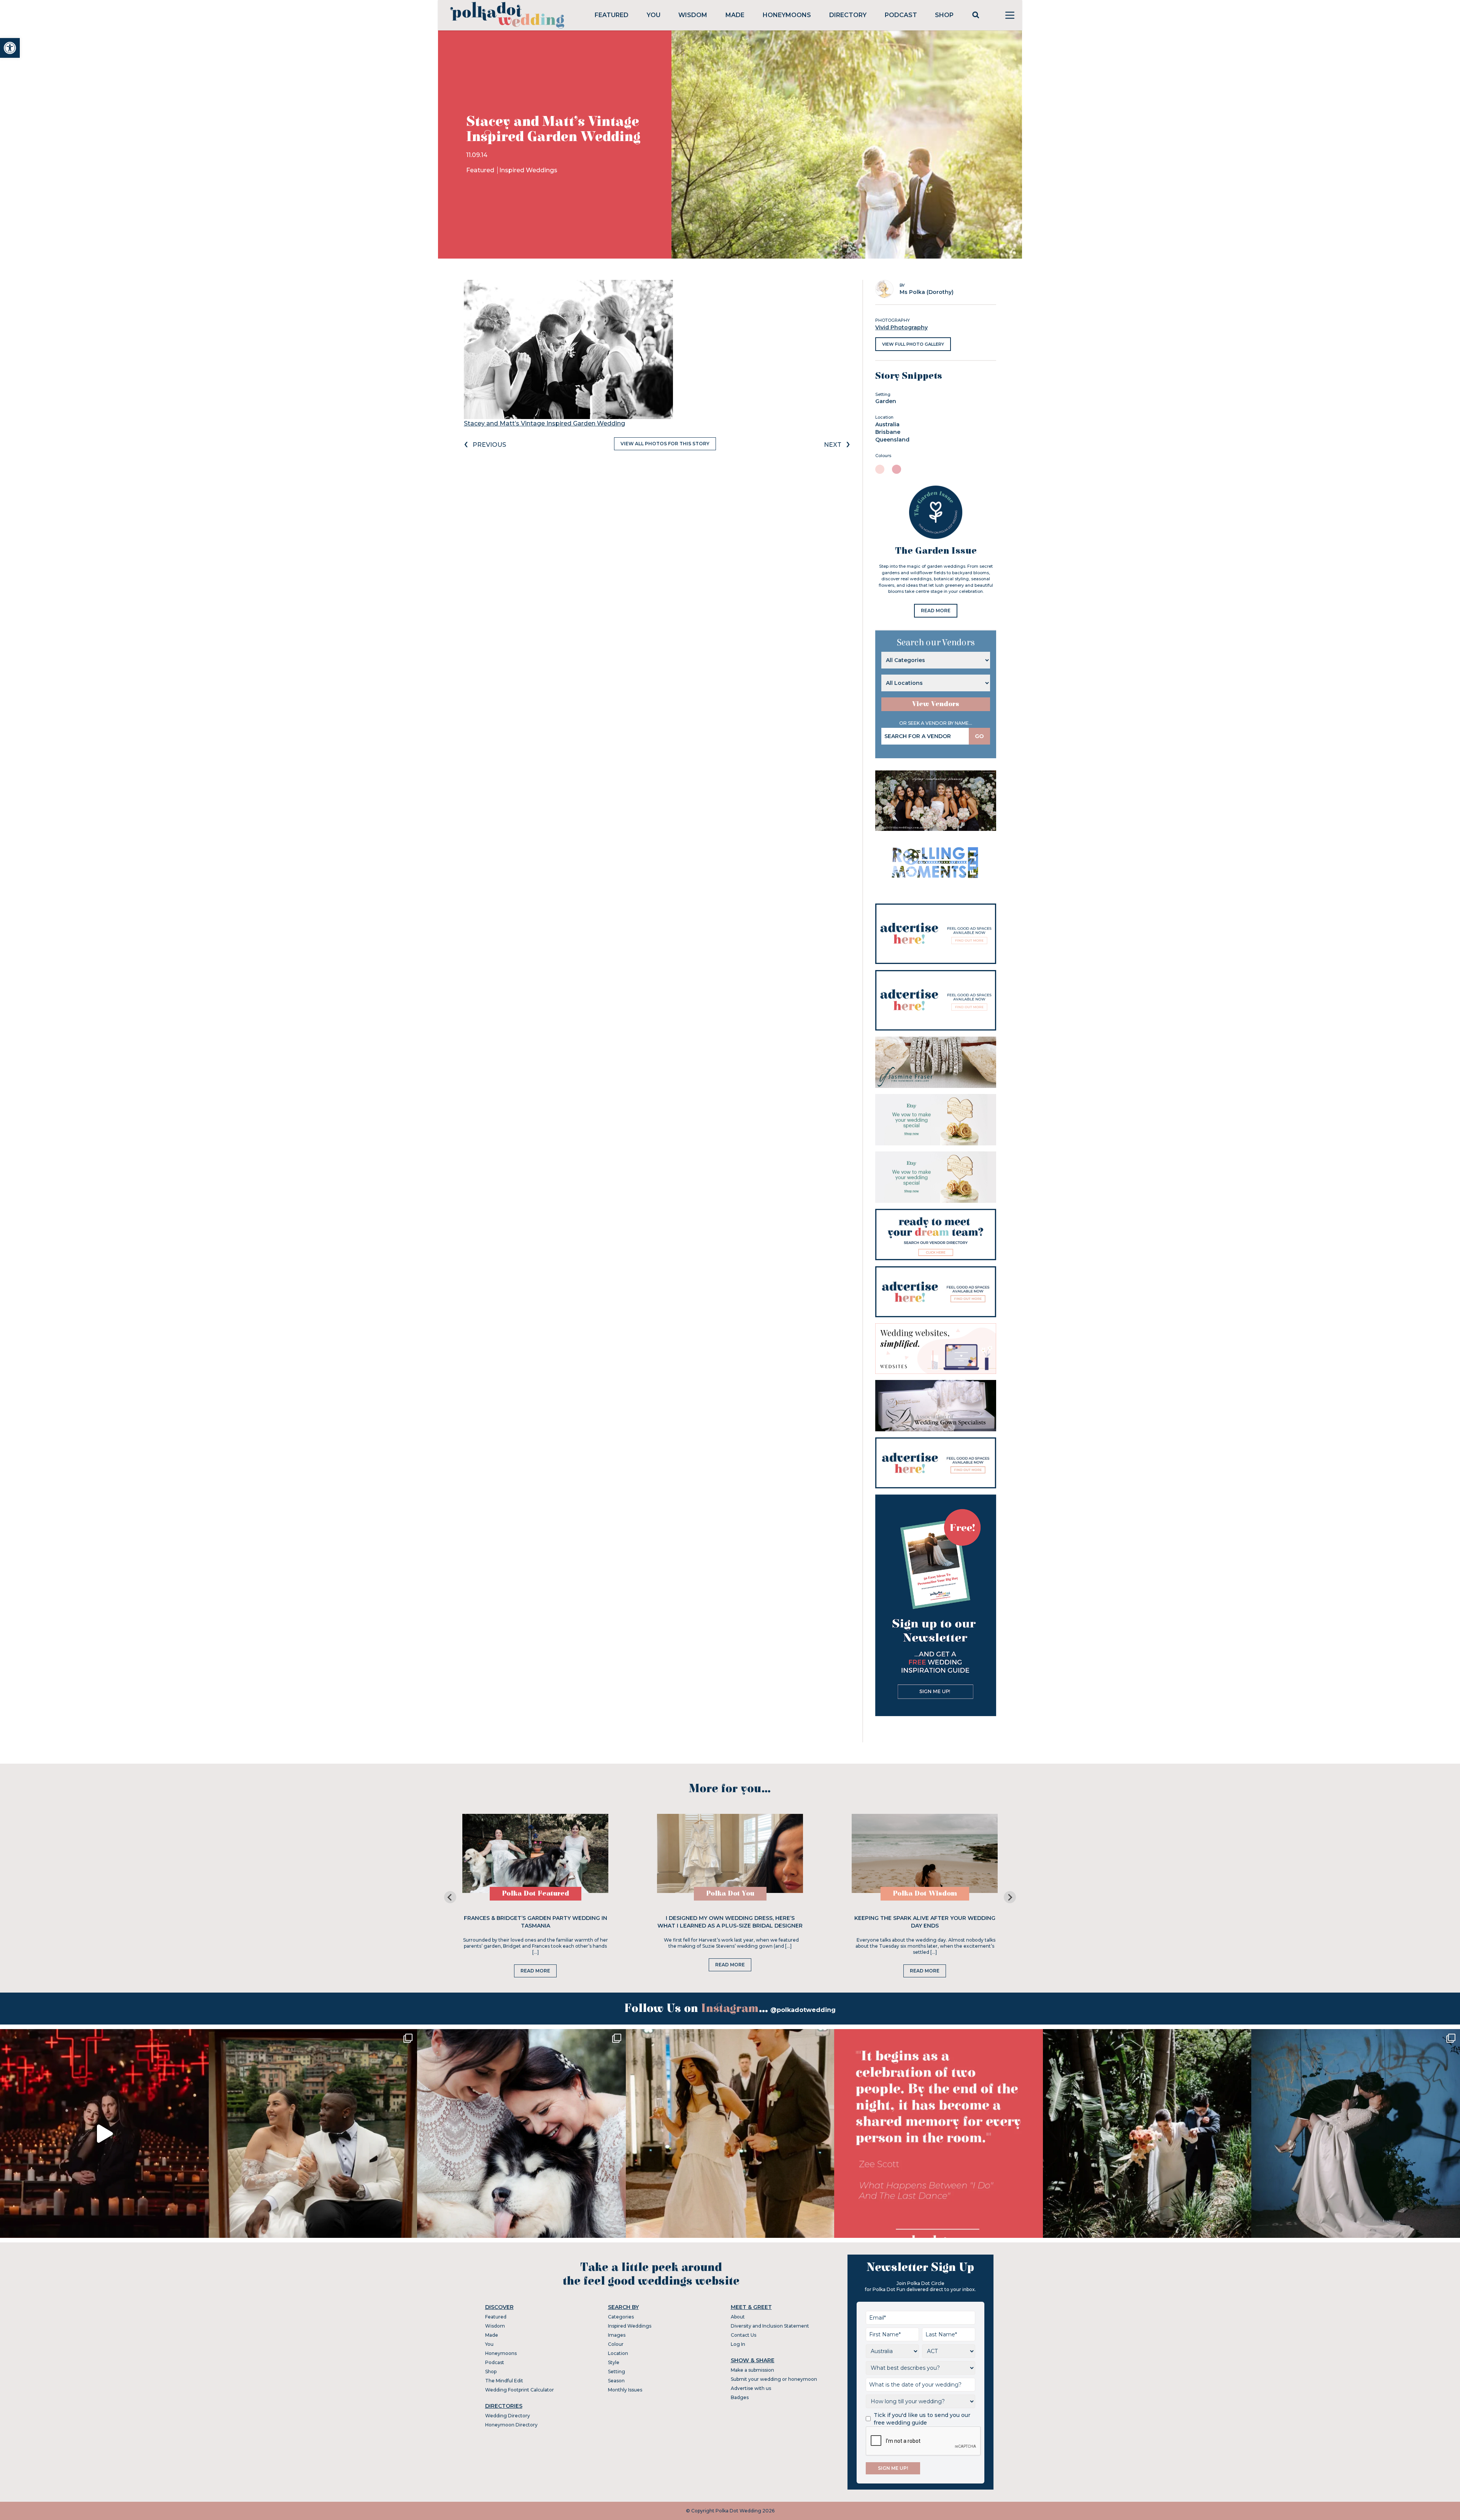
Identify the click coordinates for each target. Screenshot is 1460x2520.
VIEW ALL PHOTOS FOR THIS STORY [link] (665, 444)
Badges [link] (740, 2397)
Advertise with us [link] (751, 2388)
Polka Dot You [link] (730, 1894)
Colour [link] (616, 2344)
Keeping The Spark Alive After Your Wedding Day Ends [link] (925, 1922)
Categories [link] (621, 2317)
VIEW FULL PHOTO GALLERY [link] (913, 344)
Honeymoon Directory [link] (511, 2425)
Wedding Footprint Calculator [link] (520, 2390)
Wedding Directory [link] (508, 2416)
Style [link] (614, 2362)
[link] (10, 48)
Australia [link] (887, 424)
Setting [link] (617, 2372)
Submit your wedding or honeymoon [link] (774, 2379)
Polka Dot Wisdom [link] (925, 1894)
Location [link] (618, 2353)
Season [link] (616, 2381)
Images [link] (617, 2335)
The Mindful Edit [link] (504, 2381)
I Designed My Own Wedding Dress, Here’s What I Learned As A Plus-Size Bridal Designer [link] (730, 1922)
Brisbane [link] (888, 432)
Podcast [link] (901, 15)
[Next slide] (1010, 1897)
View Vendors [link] (936, 704)
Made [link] (735, 15)
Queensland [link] (892, 440)
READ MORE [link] (936, 611)
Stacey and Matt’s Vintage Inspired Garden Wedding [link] (544, 423)
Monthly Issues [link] (625, 2390)
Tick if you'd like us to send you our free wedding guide (922, 2419)
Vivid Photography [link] (901, 327)
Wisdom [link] (693, 15)
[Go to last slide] (450, 1897)
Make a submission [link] (752, 2370)
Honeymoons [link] (787, 15)
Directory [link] (848, 15)
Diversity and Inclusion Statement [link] (770, 2326)
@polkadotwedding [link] (803, 2010)
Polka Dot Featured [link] (536, 1894)
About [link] (738, 2317)
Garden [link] (886, 401)
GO (979, 736)
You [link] (654, 15)
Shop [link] (944, 15)
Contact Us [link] (743, 2335)
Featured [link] (612, 15)
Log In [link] (738, 2344)
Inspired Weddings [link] (528, 170)
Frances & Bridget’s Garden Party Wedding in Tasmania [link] (536, 1922)
